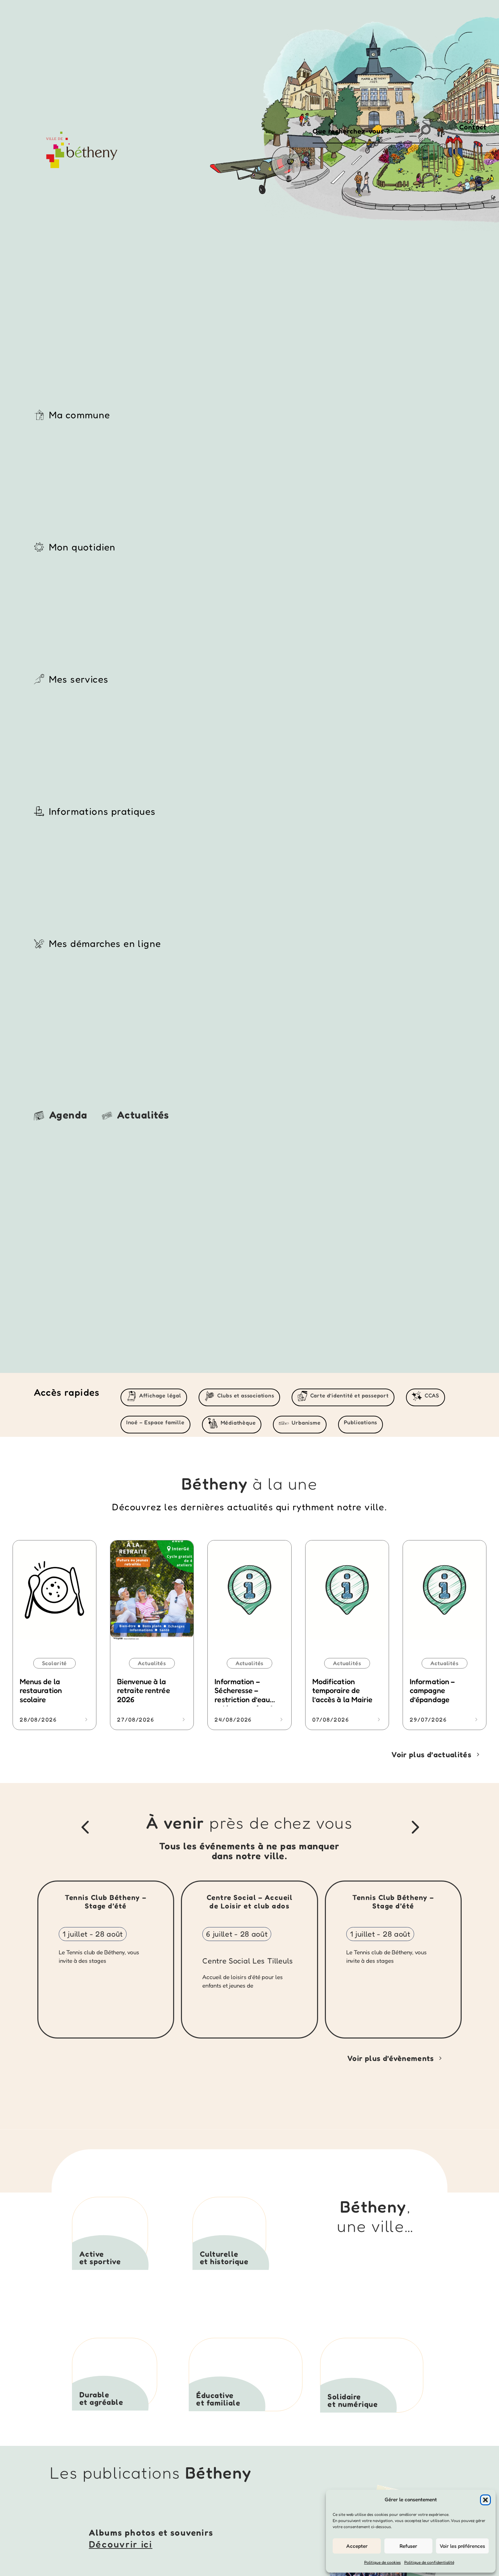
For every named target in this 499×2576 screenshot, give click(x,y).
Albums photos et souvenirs (151, 2533)
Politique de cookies (383, 2562)
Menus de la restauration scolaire (41, 1690)
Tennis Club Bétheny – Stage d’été (106, 1902)
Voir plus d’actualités (431, 1754)
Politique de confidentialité (429, 2562)
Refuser (408, 2546)
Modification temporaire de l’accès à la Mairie (343, 1690)
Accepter (357, 2546)
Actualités (152, 1663)
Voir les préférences (462, 2546)
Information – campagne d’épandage (432, 1690)
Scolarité (55, 1663)
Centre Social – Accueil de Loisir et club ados (250, 1902)
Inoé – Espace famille (155, 1422)
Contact (473, 127)
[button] (485, 2500)
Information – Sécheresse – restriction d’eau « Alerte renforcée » (249, 1695)
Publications (361, 1422)
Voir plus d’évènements (391, 2058)
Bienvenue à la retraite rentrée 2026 (144, 1690)
